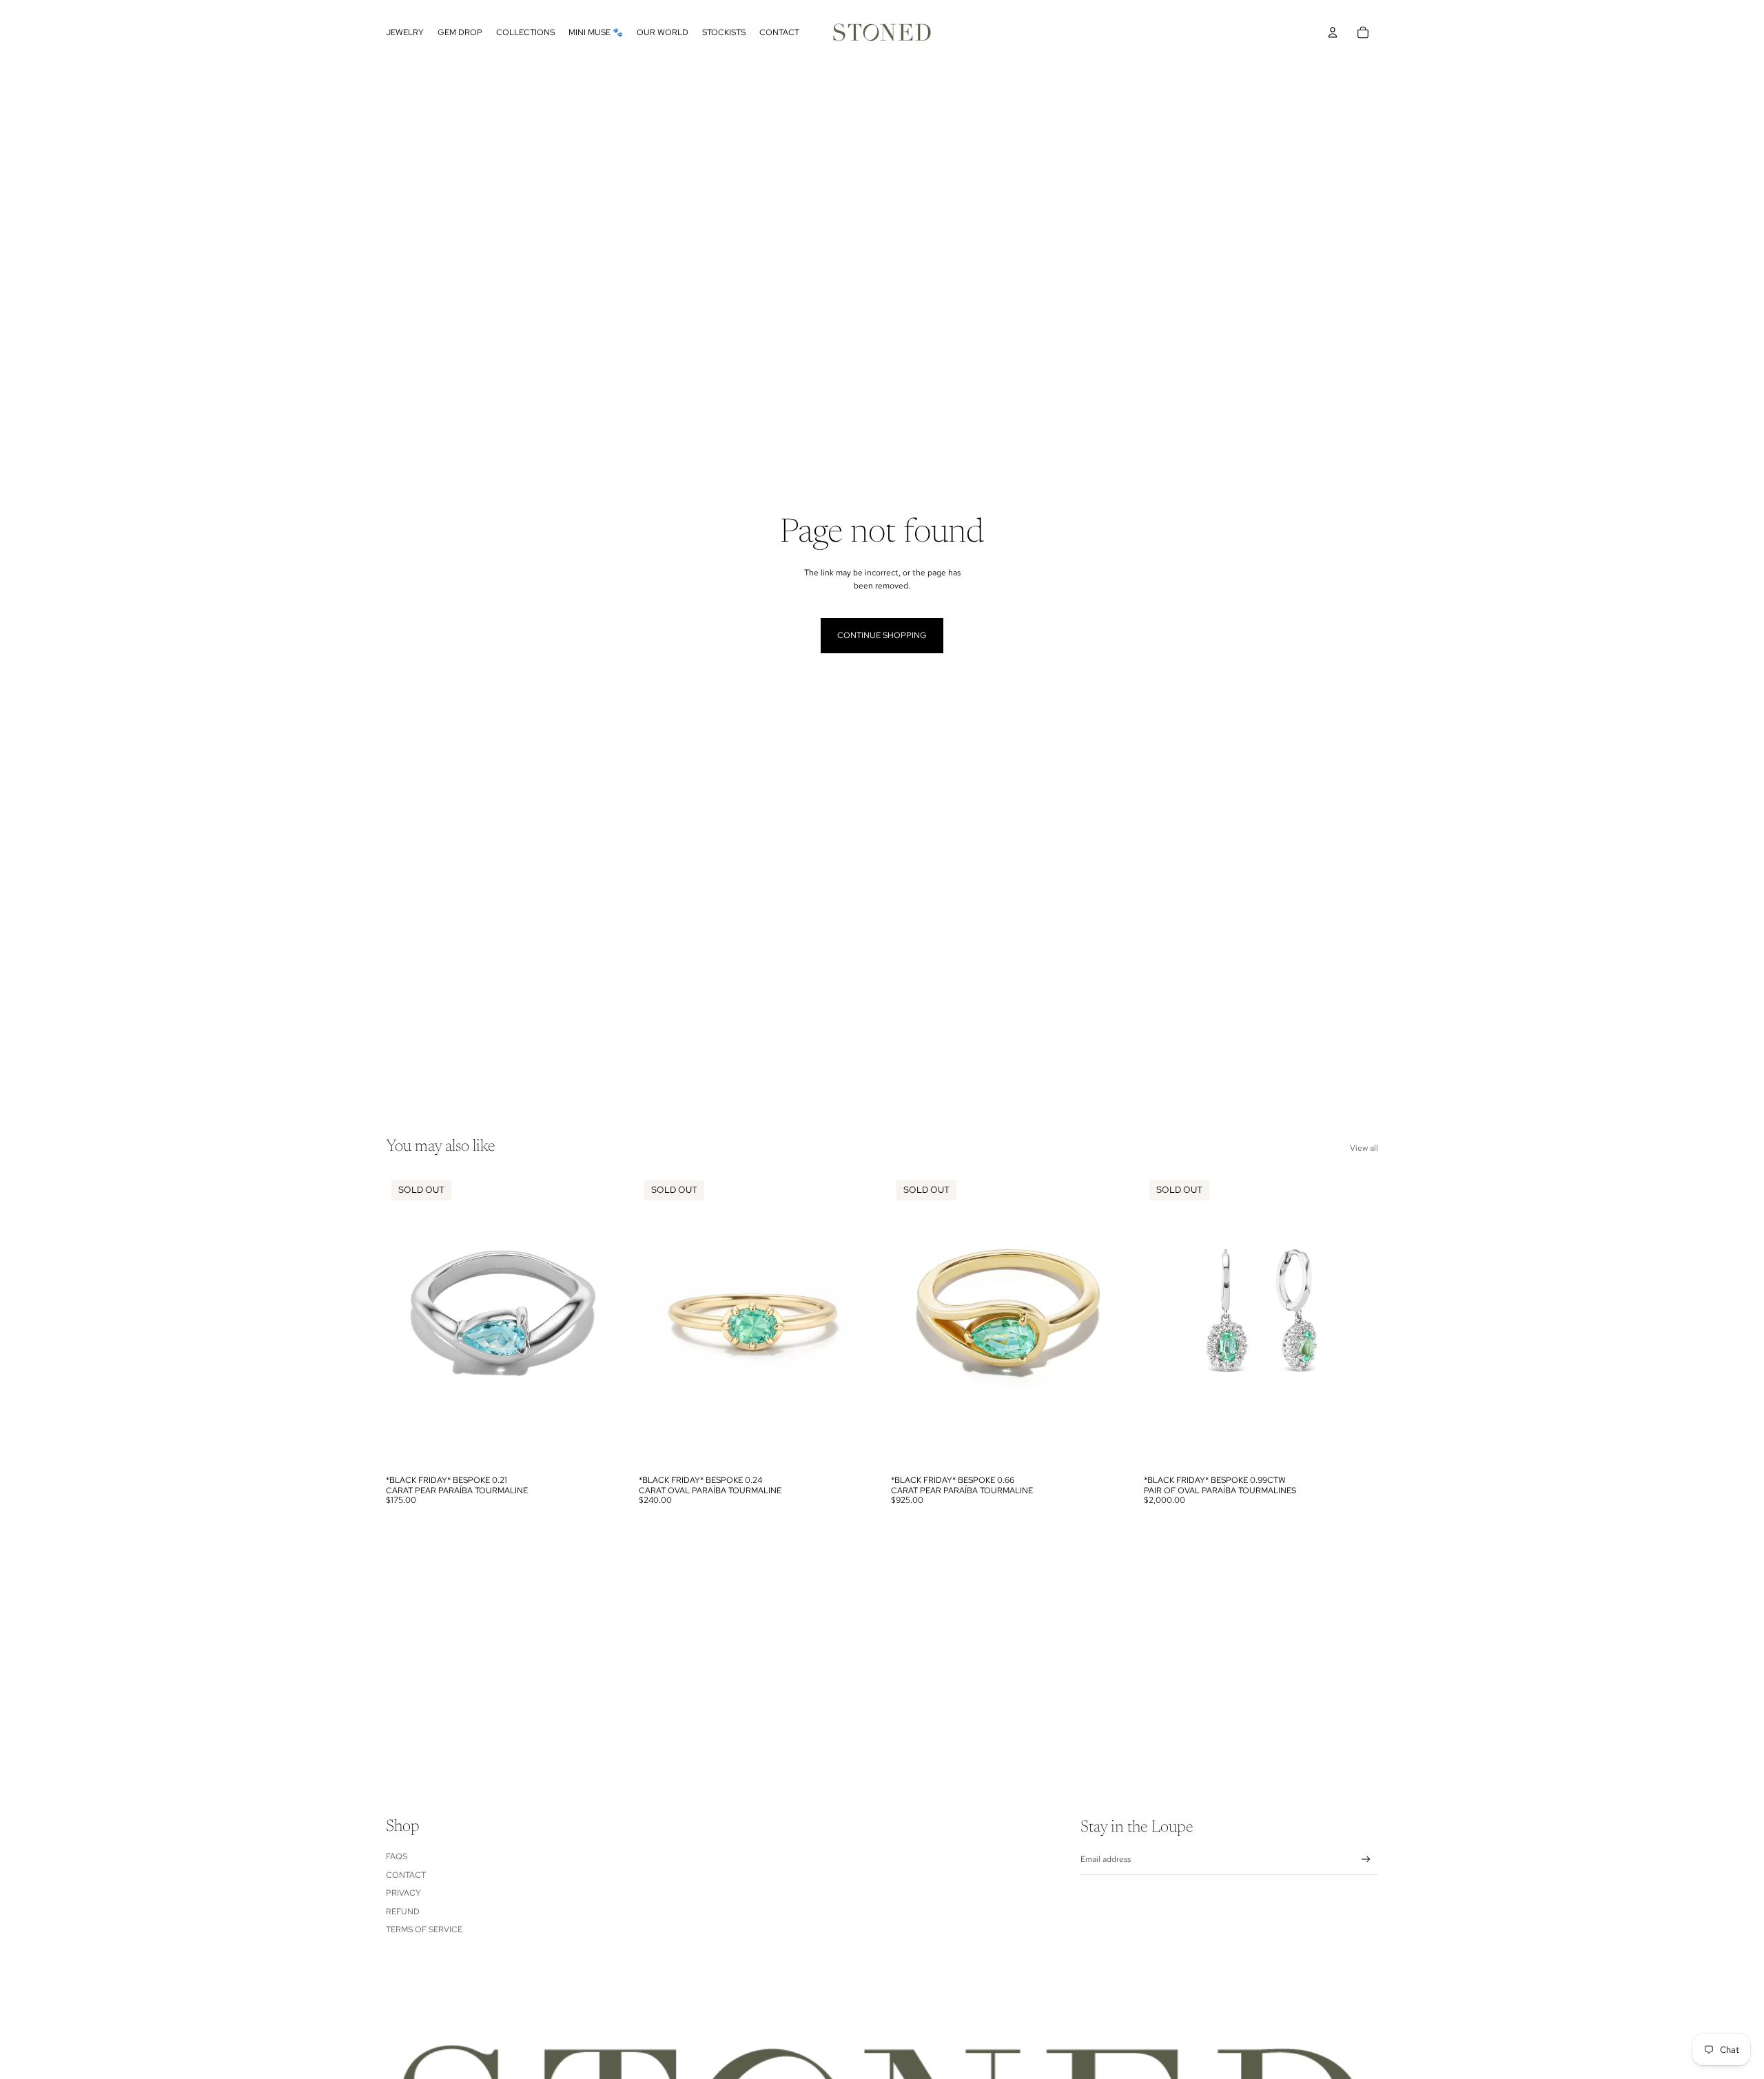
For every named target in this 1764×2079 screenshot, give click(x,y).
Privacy (403, 1893)
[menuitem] (405, 32)
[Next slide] (600, 1322)
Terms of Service (424, 1929)
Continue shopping (882, 635)
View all (1364, 1148)
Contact (406, 1875)
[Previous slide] (407, 1322)
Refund (403, 1912)
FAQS (397, 1856)
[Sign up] (1366, 1860)
